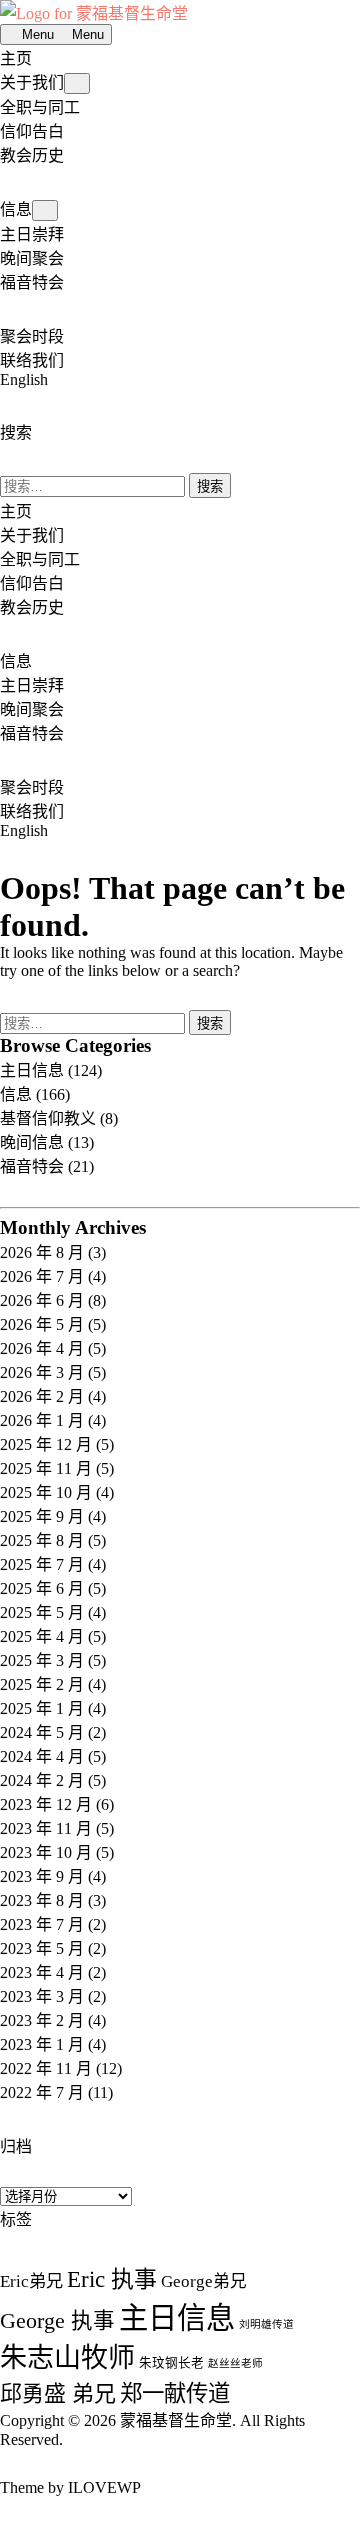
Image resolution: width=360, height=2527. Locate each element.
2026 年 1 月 (42, 1420)
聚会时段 (32, 336)
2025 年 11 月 (46, 1468)
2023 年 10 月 (46, 1852)
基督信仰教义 (48, 1118)
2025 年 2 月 (42, 1684)
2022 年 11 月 (46, 2068)
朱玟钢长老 (171, 2363)
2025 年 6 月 (42, 1588)
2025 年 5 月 (42, 1612)
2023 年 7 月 (42, 1924)
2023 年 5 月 (42, 1948)
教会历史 (32, 155)
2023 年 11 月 (46, 1828)
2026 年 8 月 (42, 1252)
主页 (16, 58)
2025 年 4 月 (42, 1636)
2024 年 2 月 (42, 1780)
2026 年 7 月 (42, 1276)
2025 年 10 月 (46, 1492)
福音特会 (32, 282)
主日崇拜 (32, 234)
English (24, 379)
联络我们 (32, 360)
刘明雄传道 (266, 2324)
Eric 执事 (112, 2279)
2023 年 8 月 (42, 1900)
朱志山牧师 (67, 2358)
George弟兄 (204, 2281)
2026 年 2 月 (42, 1396)
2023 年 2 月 (42, 2020)
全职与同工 (40, 107)
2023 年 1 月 (42, 2044)
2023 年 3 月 (42, 1996)
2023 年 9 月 (42, 1876)
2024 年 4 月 (42, 1756)
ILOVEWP (104, 2487)
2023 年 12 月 (46, 1804)
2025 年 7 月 (42, 1564)
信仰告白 (32, 131)
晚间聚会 (32, 258)
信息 (16, 209)
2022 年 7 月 (42, 2092)
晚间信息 (32, 1142)
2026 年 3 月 (42, 1372)
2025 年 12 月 (46, 1444)
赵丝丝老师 (235, 2363)
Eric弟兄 (31, 2281)
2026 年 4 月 (42, 1348)
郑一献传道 (175, 2393)
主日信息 (32, 1070)
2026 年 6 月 (42, 1300)
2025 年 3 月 (42, 1660)
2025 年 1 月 (42, 1708)
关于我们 (32, 82)
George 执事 (57, 2321)
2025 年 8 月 (42, 1540)
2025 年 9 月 (42, 1516)
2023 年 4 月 (42, 1972)
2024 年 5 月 (42, 1732)
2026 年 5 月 (42, 1324)
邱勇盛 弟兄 (58, 2393)
